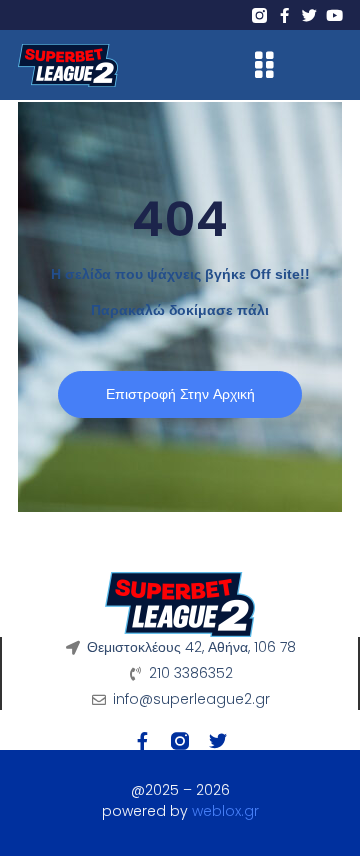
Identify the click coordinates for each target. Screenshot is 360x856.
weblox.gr (225, 811)
